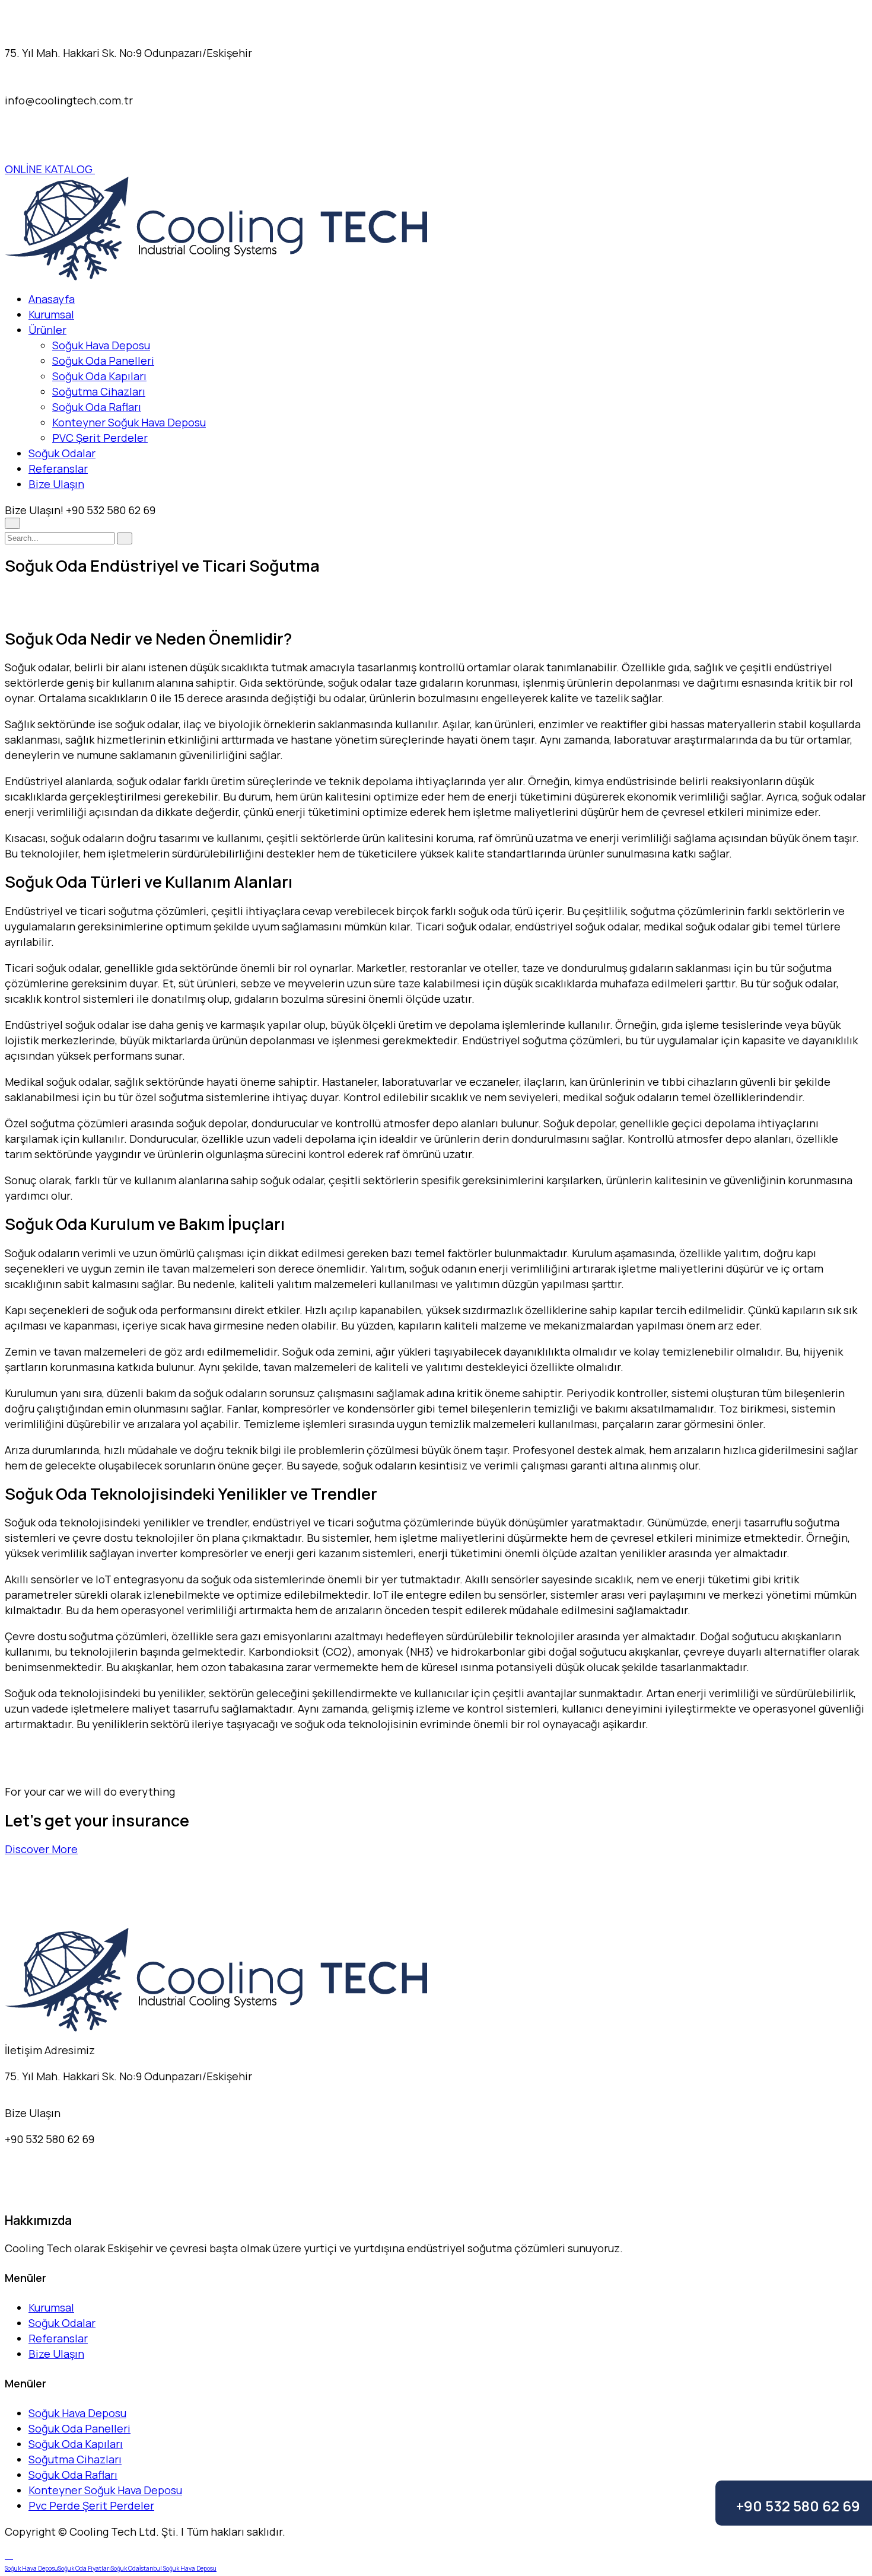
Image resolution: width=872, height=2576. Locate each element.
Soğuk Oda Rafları (97, 407)
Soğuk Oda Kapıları (99, 376)
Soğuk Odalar (62, 453)
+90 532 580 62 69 (798, 2506)
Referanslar (58, 468)
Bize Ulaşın (56, 484)
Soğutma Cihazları (99, 391)
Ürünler (47, 330)
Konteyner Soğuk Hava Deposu (129, 422)
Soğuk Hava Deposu (101, 345)
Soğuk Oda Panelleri (103, 361)
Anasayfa (52, 299)
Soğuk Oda (125, 2568)
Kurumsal (51, 314)
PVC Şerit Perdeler (100, 438)
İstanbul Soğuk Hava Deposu (178, 2568)
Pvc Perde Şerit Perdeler (91, 2505)
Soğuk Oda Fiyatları (85, 2568)
